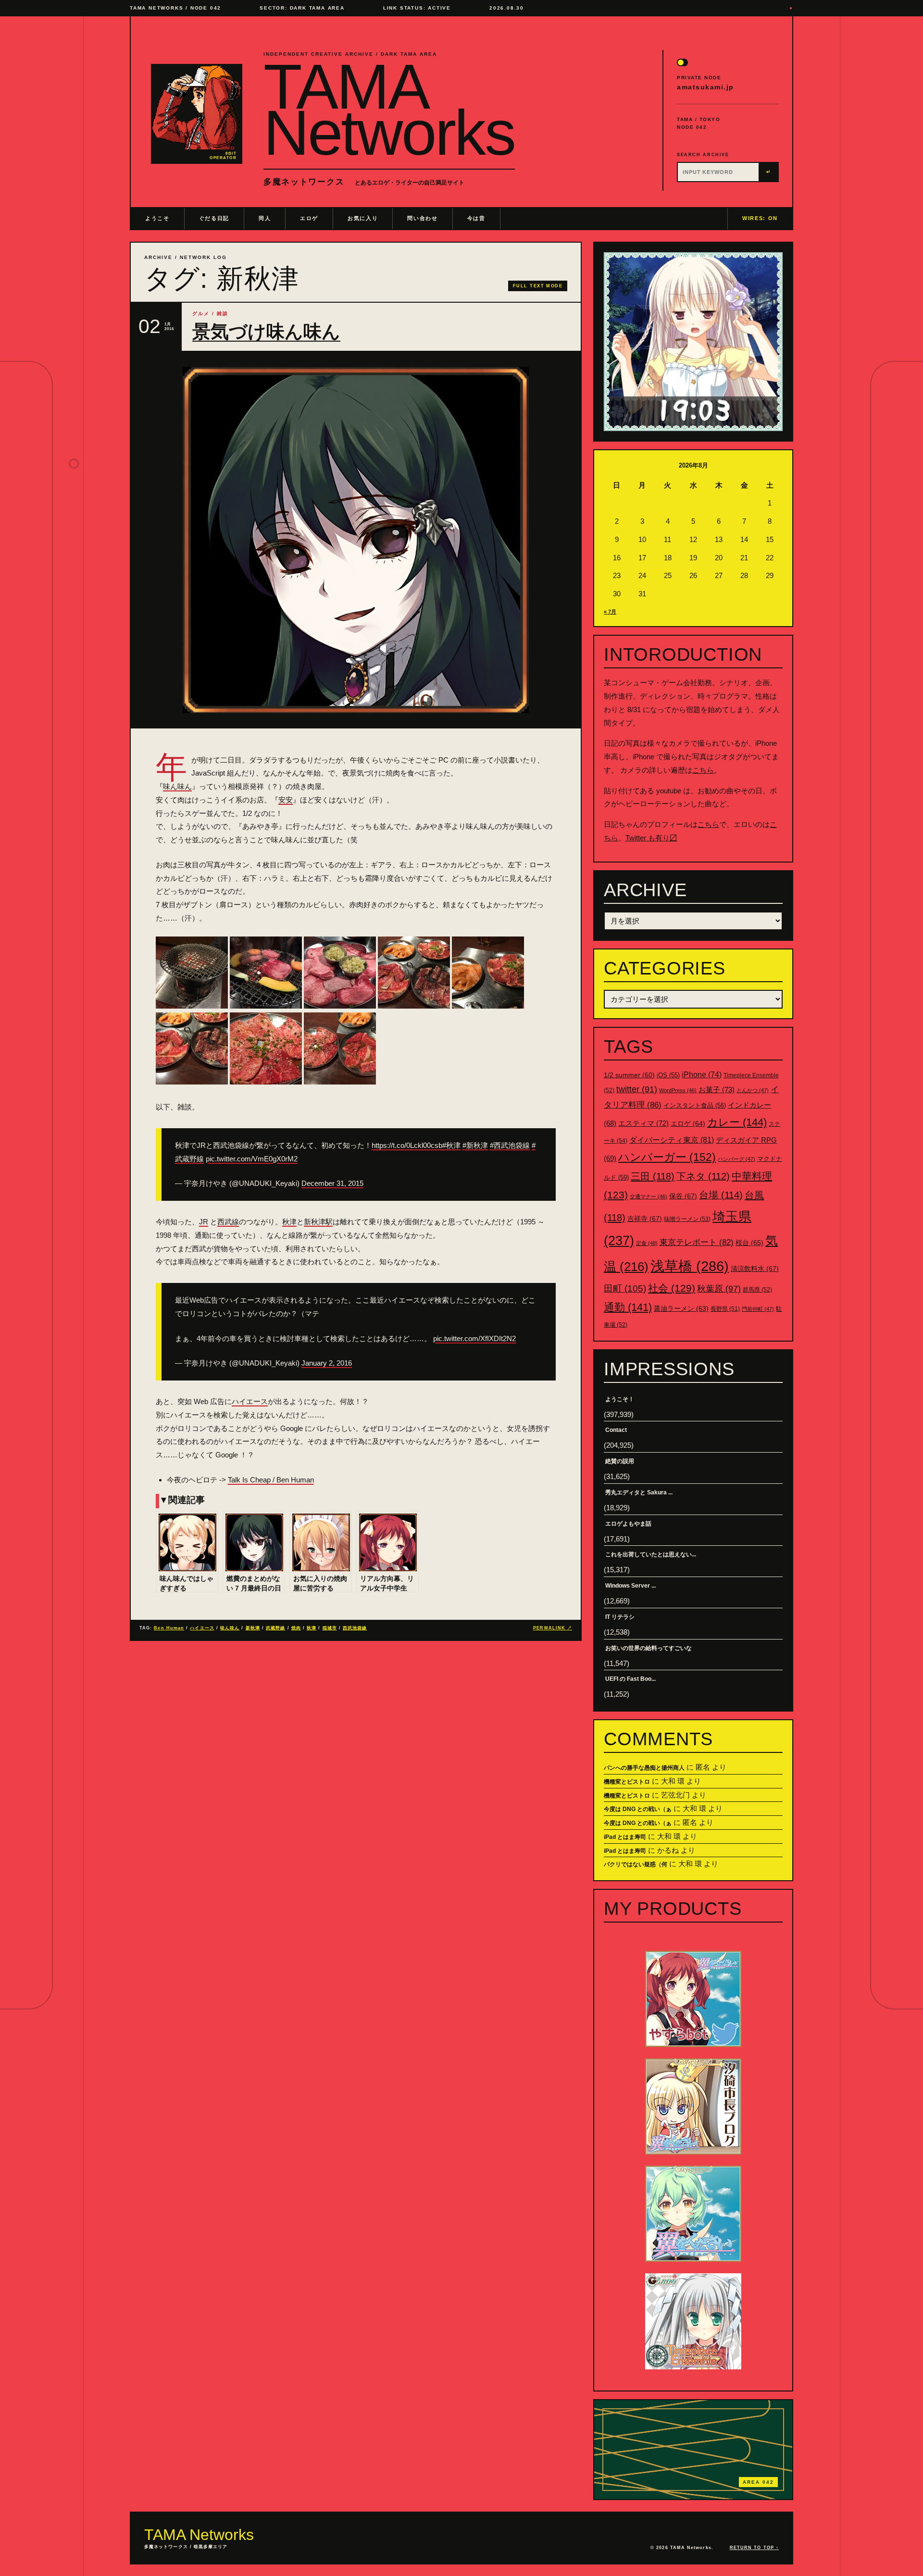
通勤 (628, 1307)
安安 (286, 800)
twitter (637, 1089)
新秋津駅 (318, 1222)
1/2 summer (629, 1075)
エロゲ (309, 218)
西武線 (228, 1222)
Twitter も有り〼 (651, 838)
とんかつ (753, 1090)
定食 (647, 1243)
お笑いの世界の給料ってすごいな (649, 1648)
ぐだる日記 (214, 218)
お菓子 (717, 1090)
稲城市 (330, 1628)
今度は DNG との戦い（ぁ (638, 1809)
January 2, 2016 (327, 1363)
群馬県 (757, 1290)
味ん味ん (177, 786)
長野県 (725, 1309)
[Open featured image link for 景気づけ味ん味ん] (356, 540)
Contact (616, 1430)
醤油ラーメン (681, 1308)
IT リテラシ (620, 1617)
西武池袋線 (355, 1628)
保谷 (683, 1196)
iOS (668, 1075)
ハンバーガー (667, 1157)
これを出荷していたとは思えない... (651, 1554)
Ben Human (169, 1628)
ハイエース (250, 1401)
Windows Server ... (630, 1586)
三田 (653, 1176)
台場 (721, 1195)
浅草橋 (690, 1266)
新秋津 (253, 1628)
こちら (703, 770)
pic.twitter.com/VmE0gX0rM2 (252, 1159)
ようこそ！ (620, 1399)
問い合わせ (422, 218)
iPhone (702, 1075)
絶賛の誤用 (620, 1461)
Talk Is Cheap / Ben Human (271, 1480)
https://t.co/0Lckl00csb (407, 1145)
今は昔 (476, 218)
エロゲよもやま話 (628, 1524)
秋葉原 (719, 1289)
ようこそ (157, 218)
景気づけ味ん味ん (266, 332)
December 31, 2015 (332, 1183)
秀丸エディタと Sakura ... (639, 1492)
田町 (625, 1288)
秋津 (289, 1222)
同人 (265, 218)
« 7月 (610, 612)
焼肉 (296, 1628)
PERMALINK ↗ (553, 1628)
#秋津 (451, 1145)
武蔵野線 (275, 1628)
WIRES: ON (760, 218)
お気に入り (363, 218)
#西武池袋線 (510, 1145)
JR (204, 1222)
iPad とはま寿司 (625, 1837)
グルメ (201, 314)
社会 (672, 1288)
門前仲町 (758, 1309)
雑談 (223, 314)
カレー (737, 1122)
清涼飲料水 (755, 1269)
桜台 (749, 1243)
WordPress (678, 1090)
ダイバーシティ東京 (672, 1140)
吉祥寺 (645, 1219)
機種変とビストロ (627, 1782)
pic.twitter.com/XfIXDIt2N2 (474, 1338)
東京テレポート (697, 1242)
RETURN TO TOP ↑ (754, 2548)
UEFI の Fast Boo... (630, 1679)
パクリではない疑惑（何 (636, 1864)
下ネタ (703, 1176)
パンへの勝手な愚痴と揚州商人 (644, 1768)
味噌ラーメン (687, 1219)
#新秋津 (475, 1145)
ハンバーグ (736, 1159)
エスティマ (643, 1123)
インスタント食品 (695, 1105)
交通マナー (649, 1196)
